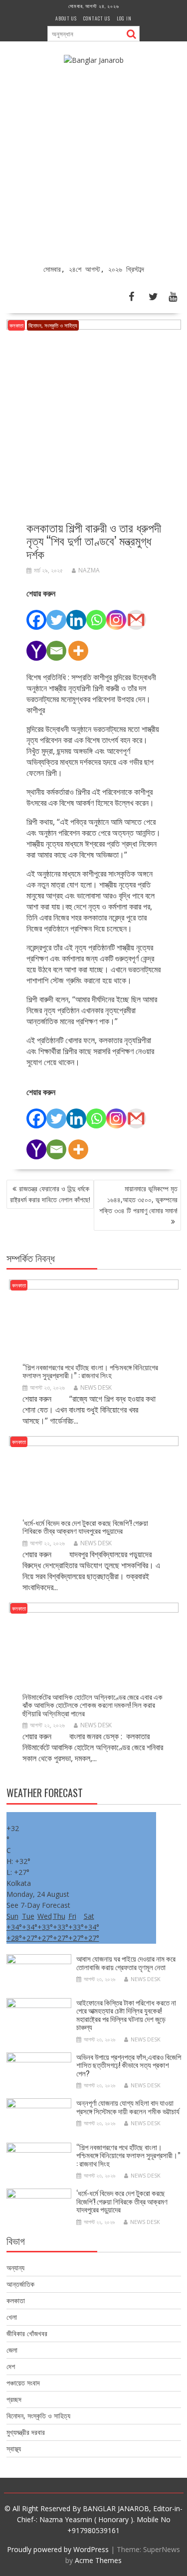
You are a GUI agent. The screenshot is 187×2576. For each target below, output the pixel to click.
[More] (78, 645)
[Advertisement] (93, 165)
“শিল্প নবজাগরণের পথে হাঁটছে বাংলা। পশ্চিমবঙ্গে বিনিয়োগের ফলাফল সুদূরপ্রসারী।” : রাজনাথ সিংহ (90, 1371)
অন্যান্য (15, 2268)
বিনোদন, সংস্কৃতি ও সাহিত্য (53, 325)
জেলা (12, 2350)
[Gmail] (136, 614)
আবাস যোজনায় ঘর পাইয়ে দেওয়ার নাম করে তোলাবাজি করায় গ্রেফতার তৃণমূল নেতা (126, 1962)
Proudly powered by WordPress (58, 2549)
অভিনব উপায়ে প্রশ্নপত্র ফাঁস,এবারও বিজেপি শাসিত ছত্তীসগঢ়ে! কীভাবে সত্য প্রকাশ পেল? (129, 2065)
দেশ (11, 2366)
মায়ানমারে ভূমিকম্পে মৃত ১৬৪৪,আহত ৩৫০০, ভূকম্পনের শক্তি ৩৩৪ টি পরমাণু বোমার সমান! (138, 1199)
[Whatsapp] (96, 614)
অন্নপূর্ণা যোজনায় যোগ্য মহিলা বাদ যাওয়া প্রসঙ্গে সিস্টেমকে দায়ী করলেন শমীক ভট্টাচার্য (128, 2107)
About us (66, 18)
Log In (124, 18)
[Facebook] (36, 614)
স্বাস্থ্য (14, 2449)
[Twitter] (56, 614)
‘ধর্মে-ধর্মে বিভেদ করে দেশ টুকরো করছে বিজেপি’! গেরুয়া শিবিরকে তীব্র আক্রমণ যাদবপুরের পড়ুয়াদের (85, 1527)
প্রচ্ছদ (14, 2399)
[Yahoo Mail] (36, 645)
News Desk (96, 1387)
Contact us (97, 18)
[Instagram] (116, 614)
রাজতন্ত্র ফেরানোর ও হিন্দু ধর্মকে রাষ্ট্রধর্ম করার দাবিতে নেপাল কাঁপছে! (50, 1194)
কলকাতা (16, 325)
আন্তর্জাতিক (20, 2284)
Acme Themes (98, 2560)
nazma (89, 570)
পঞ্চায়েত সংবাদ (23, 2383)
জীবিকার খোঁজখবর (27, 2333)
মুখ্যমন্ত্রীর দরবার (26, 2432)
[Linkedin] (76, 614)
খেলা (12, 2317)
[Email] (56, 645)
